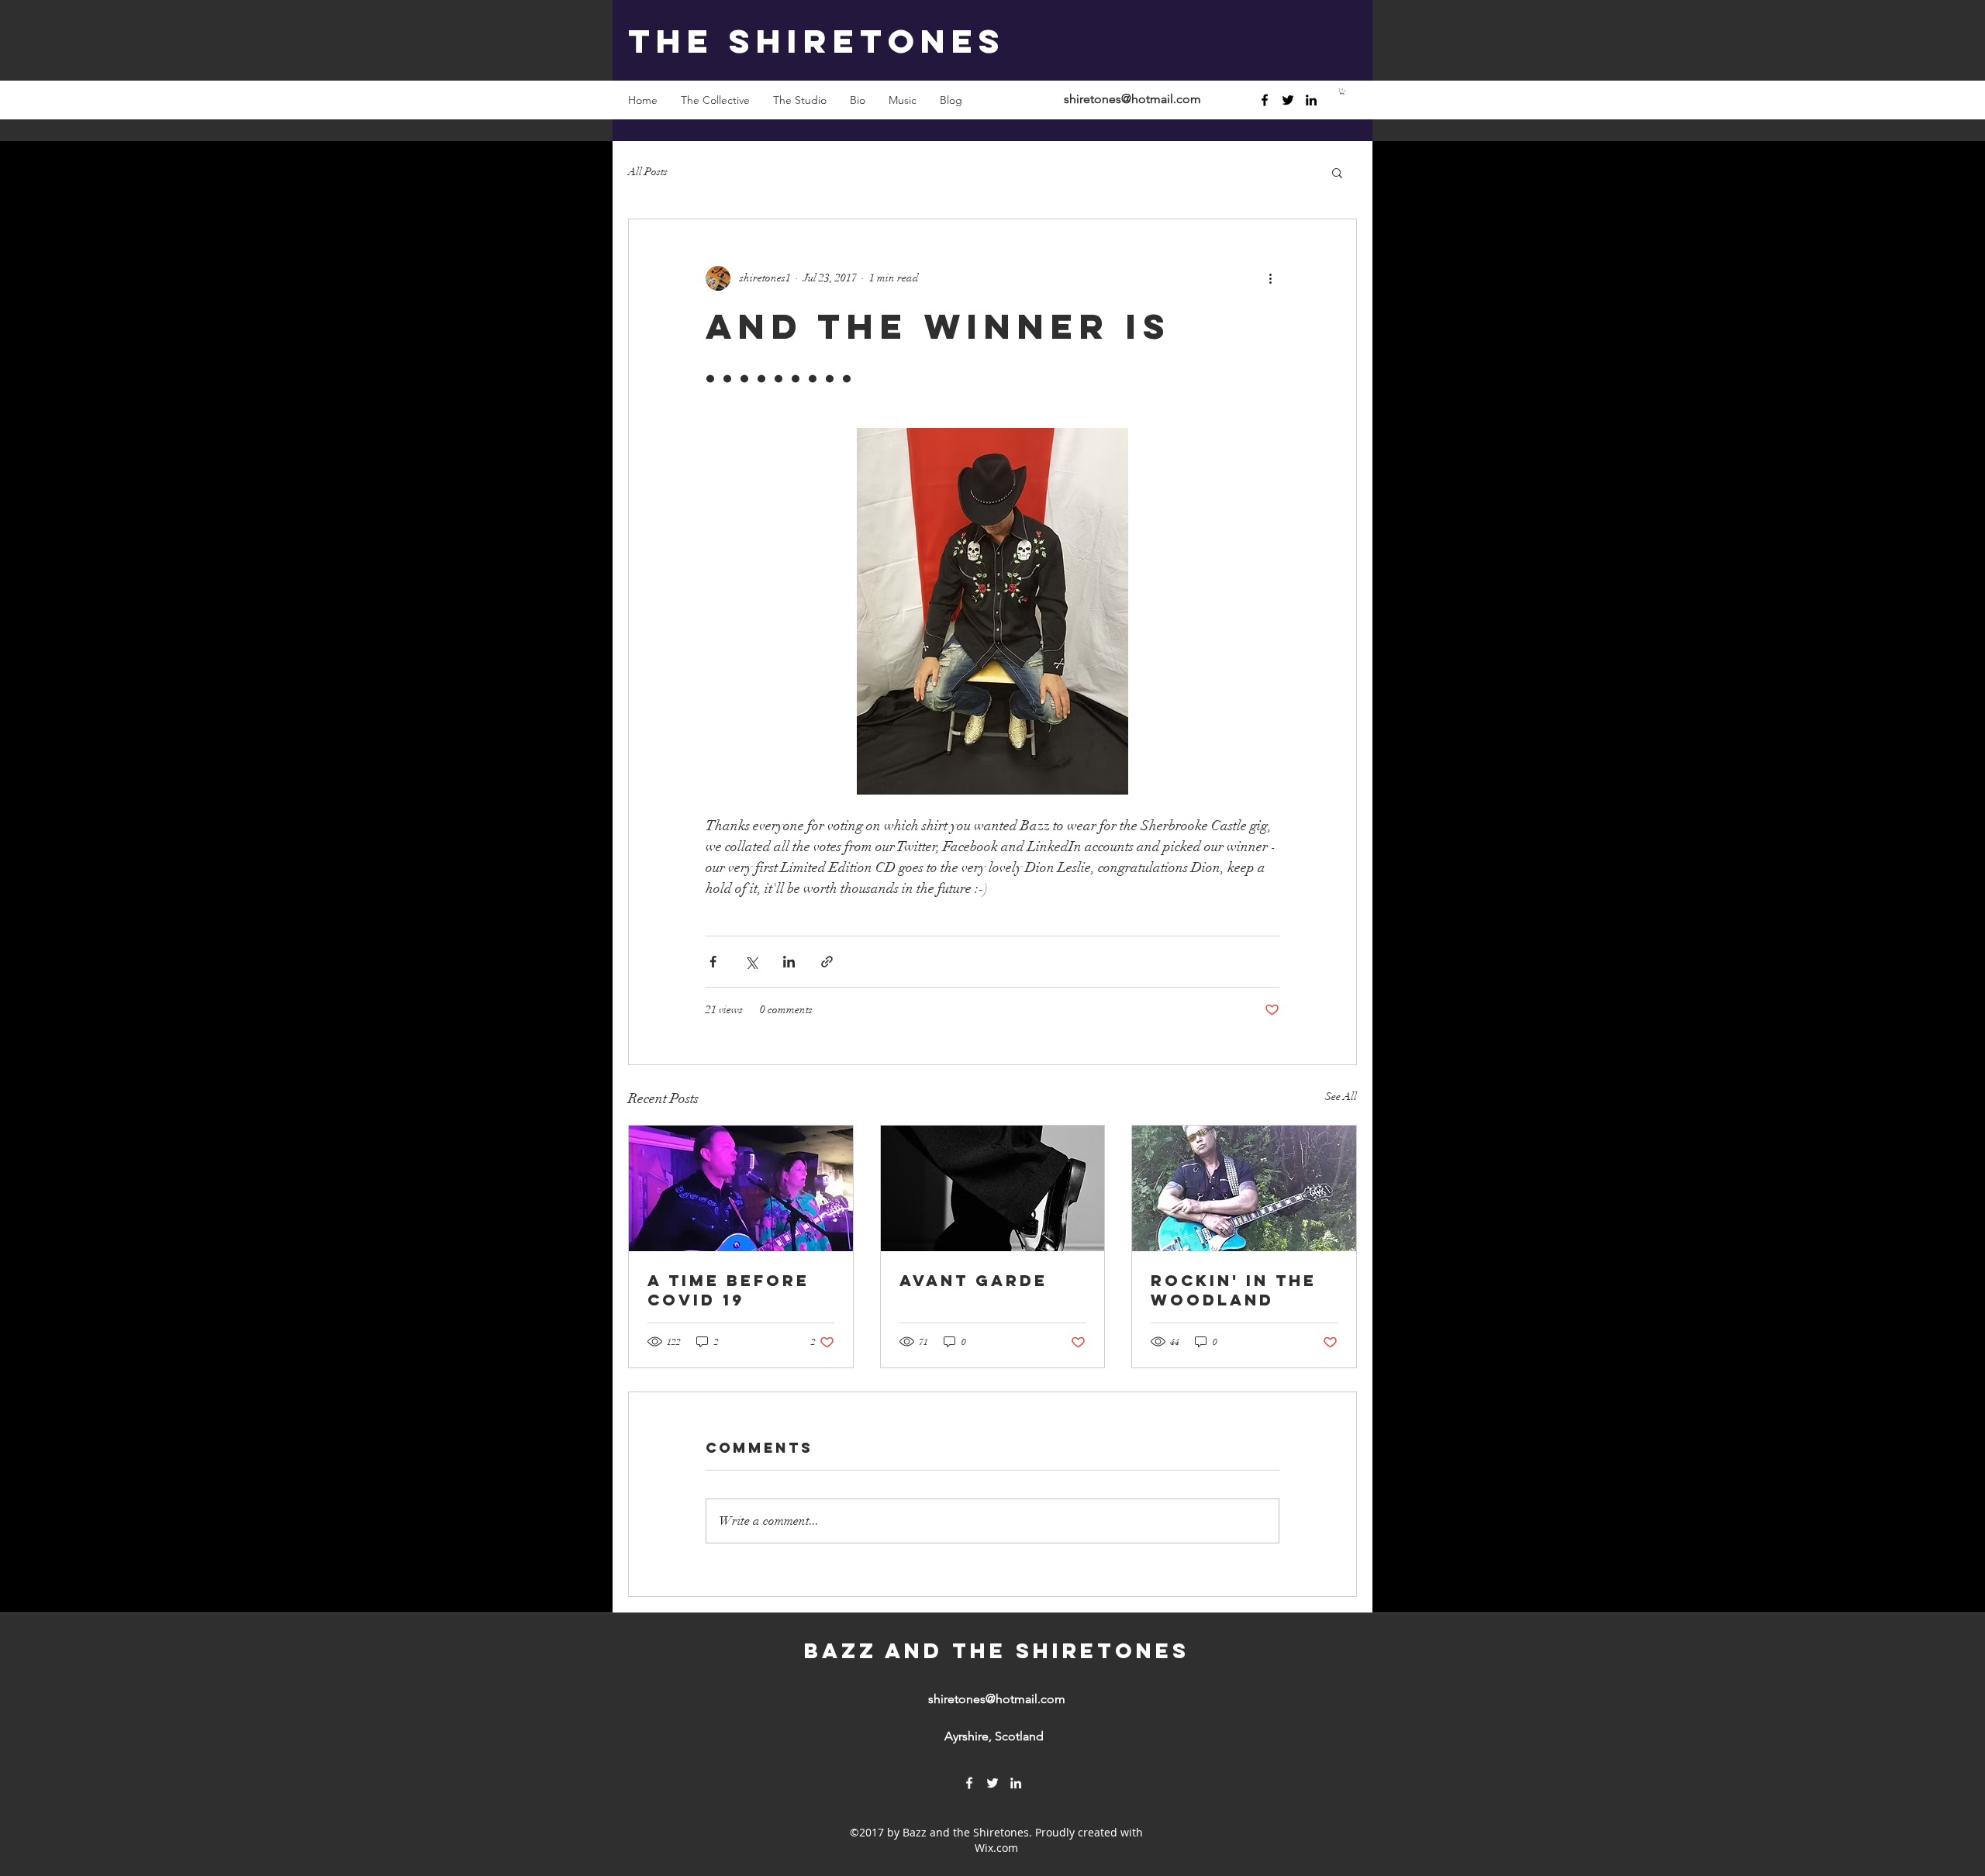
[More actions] (1270, 278)
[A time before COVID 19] (741, 1188)
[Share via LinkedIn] (789, 962)
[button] (1342, 91)
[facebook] (1265, 100)
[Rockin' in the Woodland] (1244, 1188)
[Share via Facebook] (713, 962)
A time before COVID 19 (728, 1290)
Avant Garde (974, 1280)
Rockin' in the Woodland (1234, 1290)
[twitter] (1288, 100)
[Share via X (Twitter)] (751, 962)
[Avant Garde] (993, 1188)
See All (1341, 1097)
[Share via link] (827, 962)
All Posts (648, 172)
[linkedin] (1311, 100)
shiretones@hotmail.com (1132, 99)
